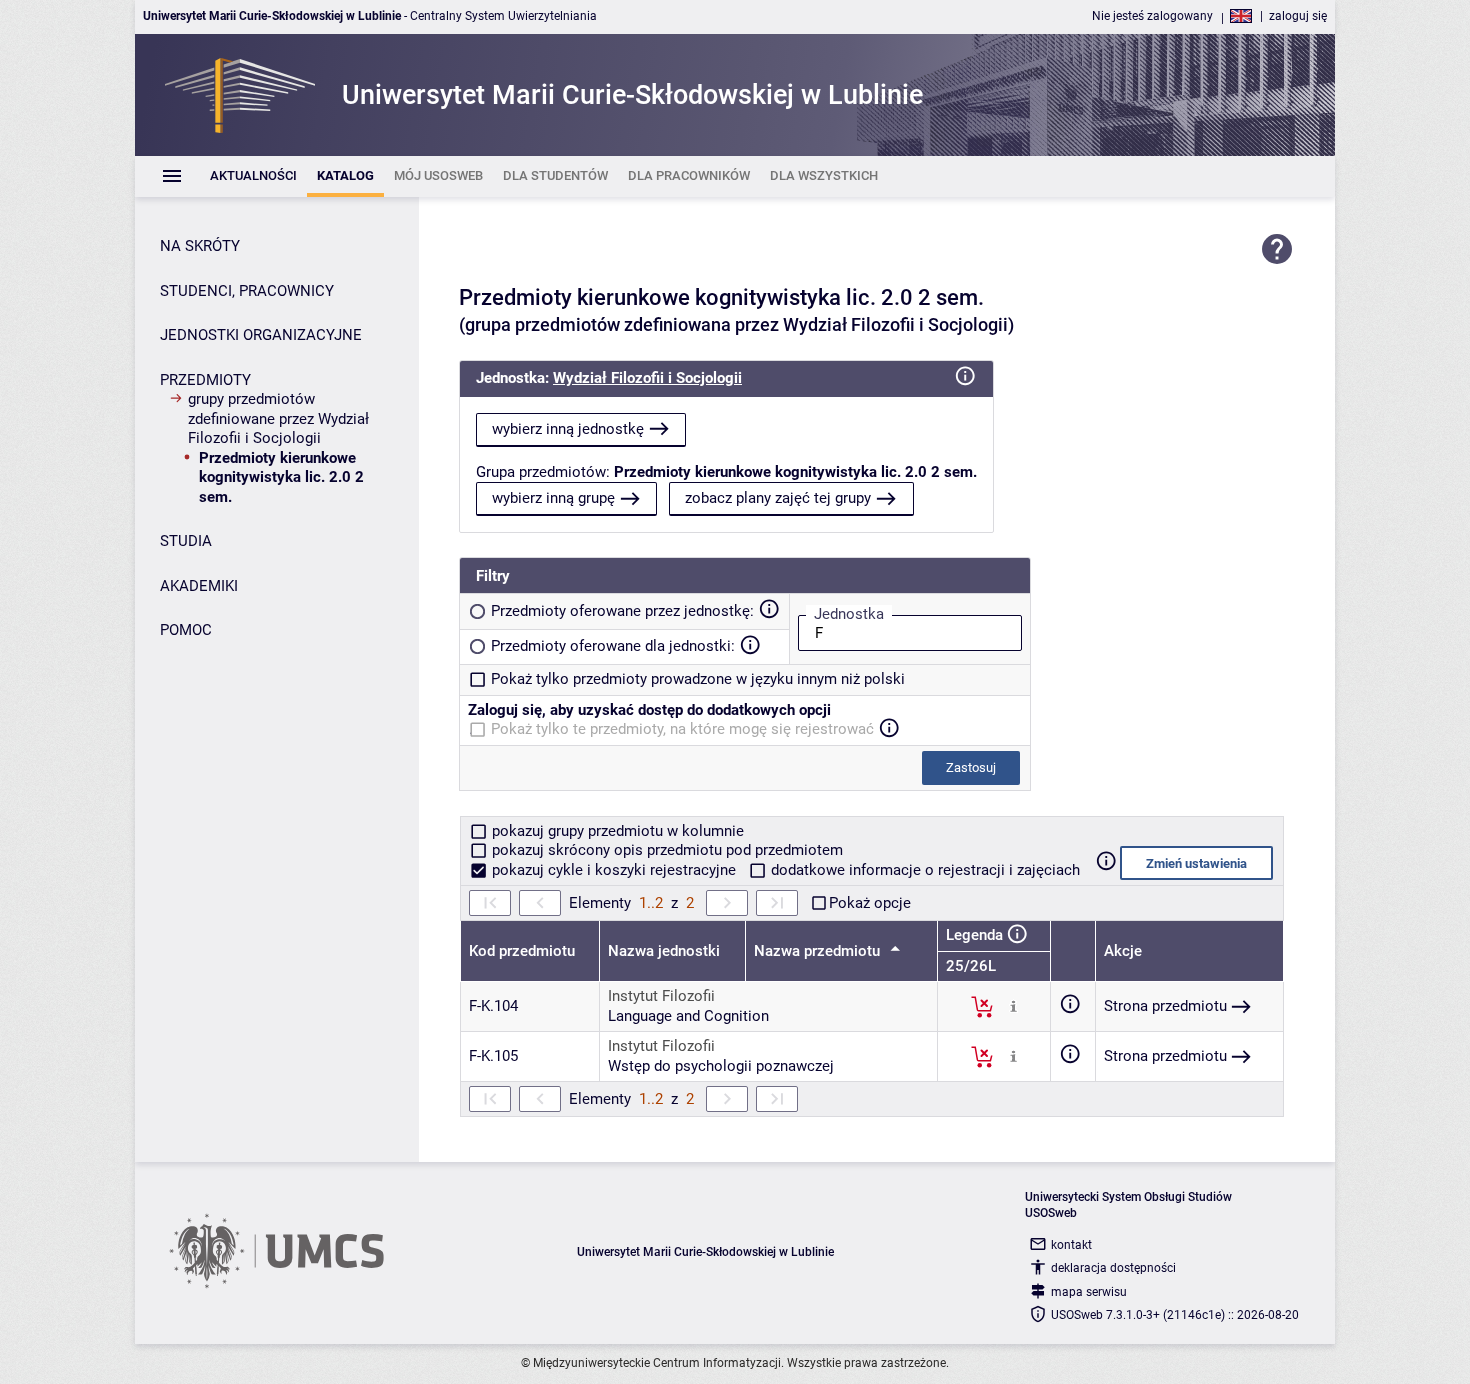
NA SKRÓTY (200, 246)
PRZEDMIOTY (205, 380)
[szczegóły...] (1013, 1006)
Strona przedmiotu (1165, 1006)
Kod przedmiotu (522, 951)
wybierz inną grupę (553, 498)
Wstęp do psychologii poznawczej (721, 1066)
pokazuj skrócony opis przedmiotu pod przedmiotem (665, 850)
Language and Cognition (688, 1016)
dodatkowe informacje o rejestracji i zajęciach (923, 870)
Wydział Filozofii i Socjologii (647, 378)
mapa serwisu (1089, 1292)
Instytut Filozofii (661, 996)
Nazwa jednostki (664, 951)
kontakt (1071, 1245)
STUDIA (186, 541)
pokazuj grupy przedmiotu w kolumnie (616, 831)
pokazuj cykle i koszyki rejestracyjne (614, 870)
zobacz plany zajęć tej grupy (778, 498)
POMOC (186, 630)
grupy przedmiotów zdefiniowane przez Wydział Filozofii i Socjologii (278, 418)
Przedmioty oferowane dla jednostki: (613, 646)
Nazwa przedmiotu (819, 951)
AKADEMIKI (199, 586)
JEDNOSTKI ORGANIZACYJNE (261, 335)
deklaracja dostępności (1113, 1268)
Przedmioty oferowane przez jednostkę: (622, 611)
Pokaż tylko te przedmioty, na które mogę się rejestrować (682, 729)
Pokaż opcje (870, 903)
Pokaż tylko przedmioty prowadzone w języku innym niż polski (698, 679)
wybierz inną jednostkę (568, 429)
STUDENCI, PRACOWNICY (247, 291)
